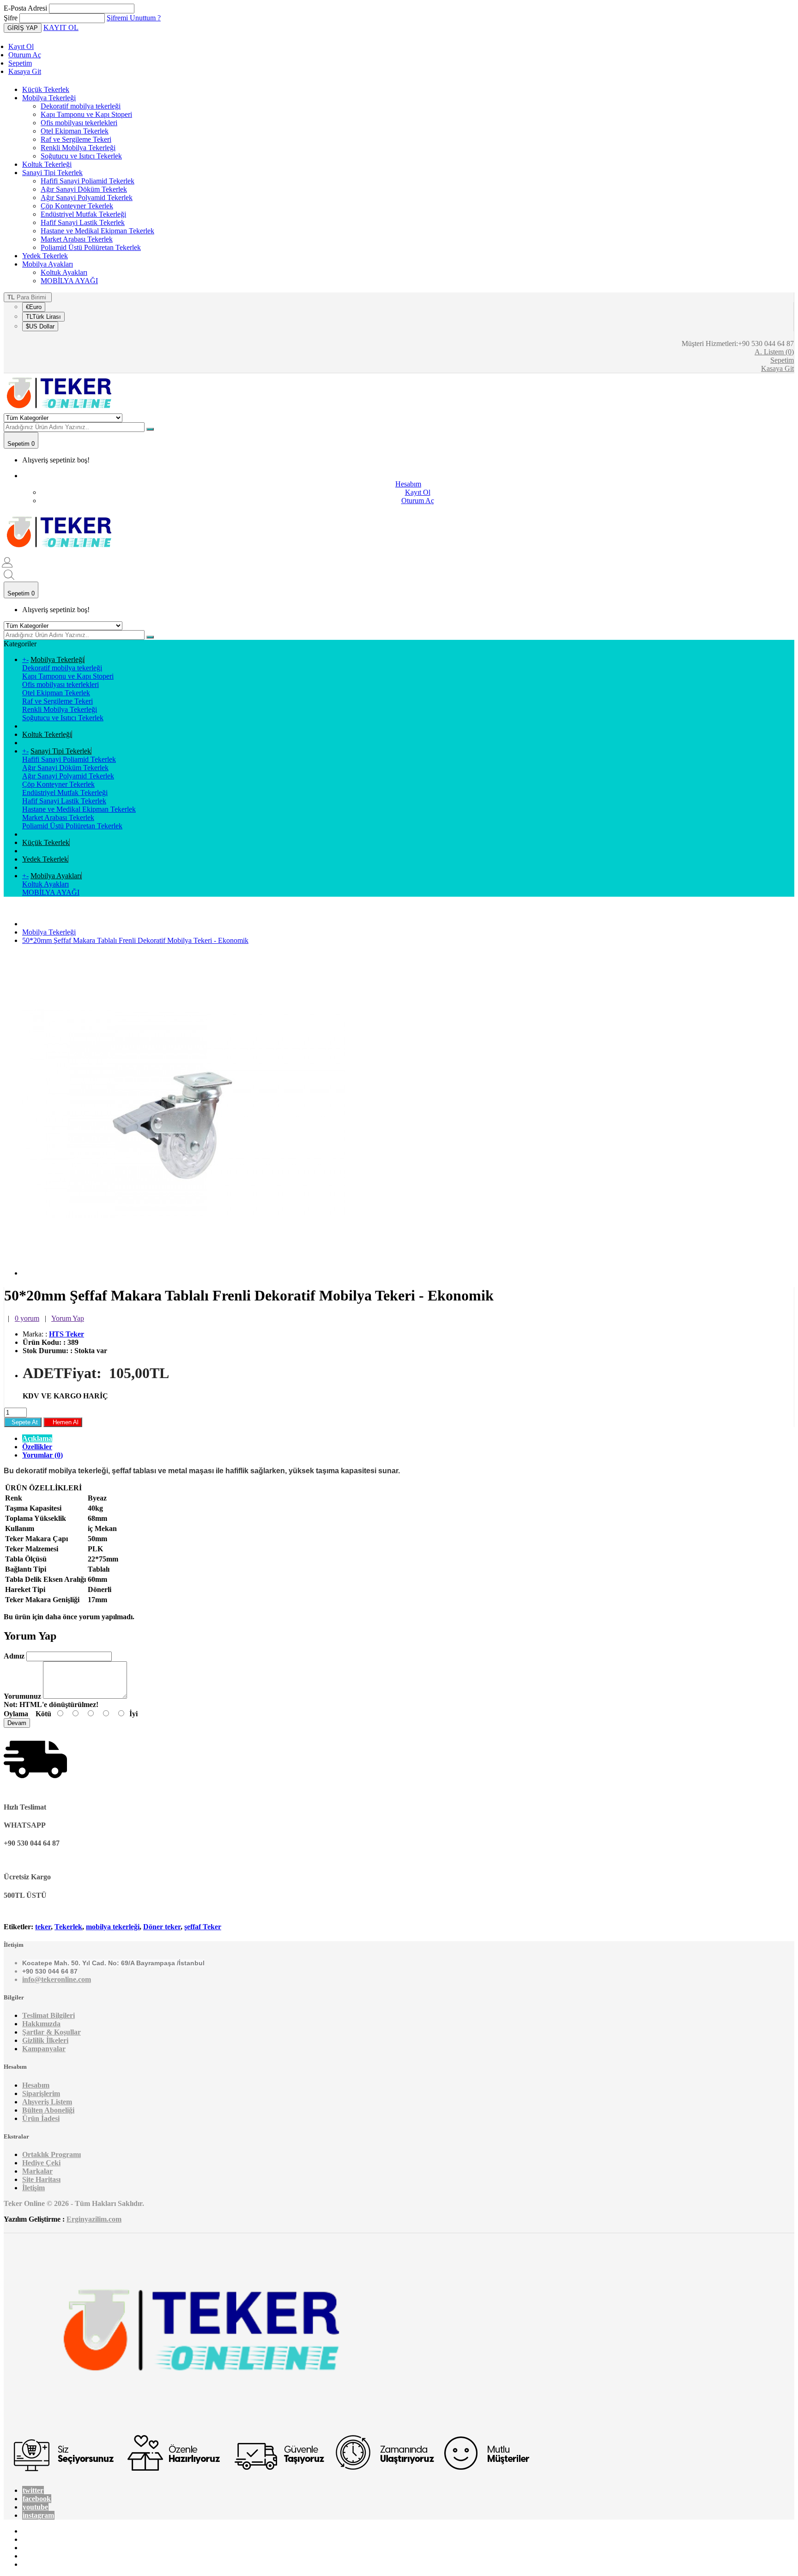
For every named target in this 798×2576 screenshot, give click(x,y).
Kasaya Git (25, 71)
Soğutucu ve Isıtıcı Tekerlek (81, 156)
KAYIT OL (61, 27)
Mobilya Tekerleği (49, 98)
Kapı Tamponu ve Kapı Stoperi (86, 114)
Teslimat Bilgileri (48, 2015)
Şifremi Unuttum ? (134, 18)
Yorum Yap (68, 1318)
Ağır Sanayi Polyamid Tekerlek (87, 197)
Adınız (14, 1656)
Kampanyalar (44, 2049)
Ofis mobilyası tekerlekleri (79, 123)
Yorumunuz (22, 1696)
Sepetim (20, 63)
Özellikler (37, 1447)
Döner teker (162, 1927)
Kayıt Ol (21, 46)
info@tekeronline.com (57, 1979)
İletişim (33, 2188)
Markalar (37, 2171)
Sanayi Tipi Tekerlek (52, 173)
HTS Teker (66, 1334)
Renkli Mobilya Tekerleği (78, 148)
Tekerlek (68, 1927)
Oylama (16, 1714)
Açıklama (37, 1438)
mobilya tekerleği (113, 1927)
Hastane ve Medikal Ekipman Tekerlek (97, 231)
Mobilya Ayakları (48, 264)
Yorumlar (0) (42, 1455)
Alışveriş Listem (47, 2102)
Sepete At (23, 1422)
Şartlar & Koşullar (51, 2032)
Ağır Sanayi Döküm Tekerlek (84, 189)
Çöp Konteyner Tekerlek (77, 206)
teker (43, 1927)
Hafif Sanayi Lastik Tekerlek (83, 222)
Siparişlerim (41, 2093)
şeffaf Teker (203, 1927)
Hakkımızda (41, 2024)
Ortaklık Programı (51, 2154)
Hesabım (36, 2085)
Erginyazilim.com (94, 2219)
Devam (17, 1723)
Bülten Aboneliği (48, 2110)
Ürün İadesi (41, 2118)
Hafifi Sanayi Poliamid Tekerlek (88, 181)
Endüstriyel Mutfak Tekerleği (83, 214)
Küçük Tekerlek (46, 89)
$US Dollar (40, 326)
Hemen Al (63, 1422)
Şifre (11, 18)
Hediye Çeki (41, 2163)
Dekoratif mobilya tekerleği (81, 106)
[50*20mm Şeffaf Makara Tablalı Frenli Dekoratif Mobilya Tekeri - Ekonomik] (184, 1273)
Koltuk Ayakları (64, 272)
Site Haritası (41, 2179)
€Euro (34, 307)
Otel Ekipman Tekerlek (75, 131)
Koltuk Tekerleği (47, 164)
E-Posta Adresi (25, 8)
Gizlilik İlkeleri (45, 2040)
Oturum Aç (25, 55)
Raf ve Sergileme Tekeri (76, 139)
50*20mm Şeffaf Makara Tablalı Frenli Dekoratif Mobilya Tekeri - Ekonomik (135, 940)
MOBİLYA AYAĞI (69, 281)
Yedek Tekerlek (45, 256)
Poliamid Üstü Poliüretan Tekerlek (91, 247)
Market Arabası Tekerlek (77, 239)
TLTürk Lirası (43, 317)
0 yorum (27, 1318)
